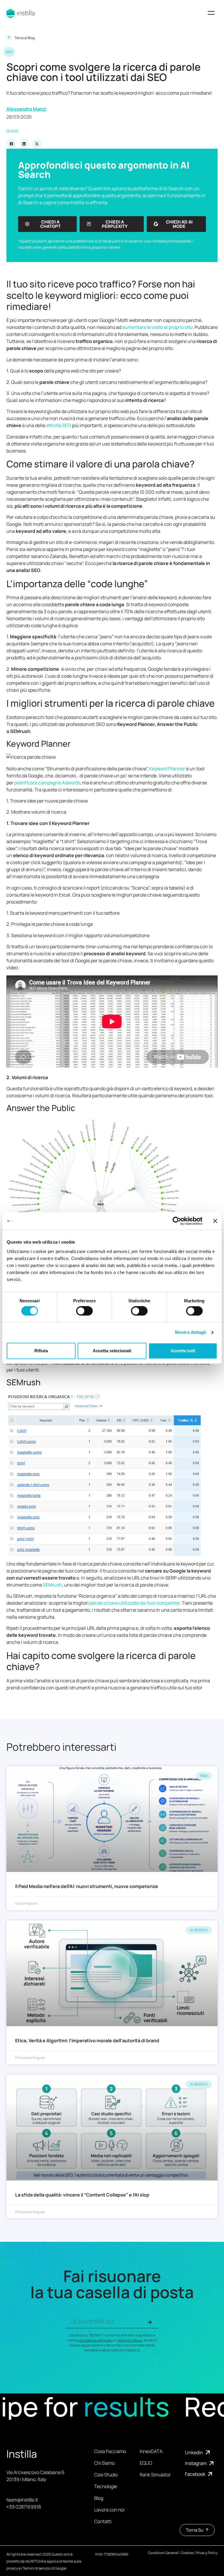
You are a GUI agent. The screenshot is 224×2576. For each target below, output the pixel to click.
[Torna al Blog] (9, 37)
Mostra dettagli (191, 1333)
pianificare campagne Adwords (47, 783)
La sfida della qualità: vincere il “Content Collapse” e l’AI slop (82, 2195)
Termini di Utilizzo (129, 2340)
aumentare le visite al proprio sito (157, 327)
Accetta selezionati (112, 1351)
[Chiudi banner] (215, 1221)
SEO (9, 52)
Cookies (187, 2553)
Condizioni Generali (163, 2553)
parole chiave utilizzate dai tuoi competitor (135, 1603)
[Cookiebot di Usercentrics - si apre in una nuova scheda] (177, 1221)
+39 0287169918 (24, 2507)
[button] (211, 14)
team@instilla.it (22, 2500)
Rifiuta (41, 1351)
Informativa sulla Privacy (95, 2340)
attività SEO (59, 425)
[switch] (84, 1311)
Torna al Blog (25, 38)
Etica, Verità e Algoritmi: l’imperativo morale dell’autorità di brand (87, 2041)
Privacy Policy (207, 2553)
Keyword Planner (167, 769)
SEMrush (52, 1585)
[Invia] (150, 2322)
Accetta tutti (183, 1351)
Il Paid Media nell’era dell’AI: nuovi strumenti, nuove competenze (87, 1886)
